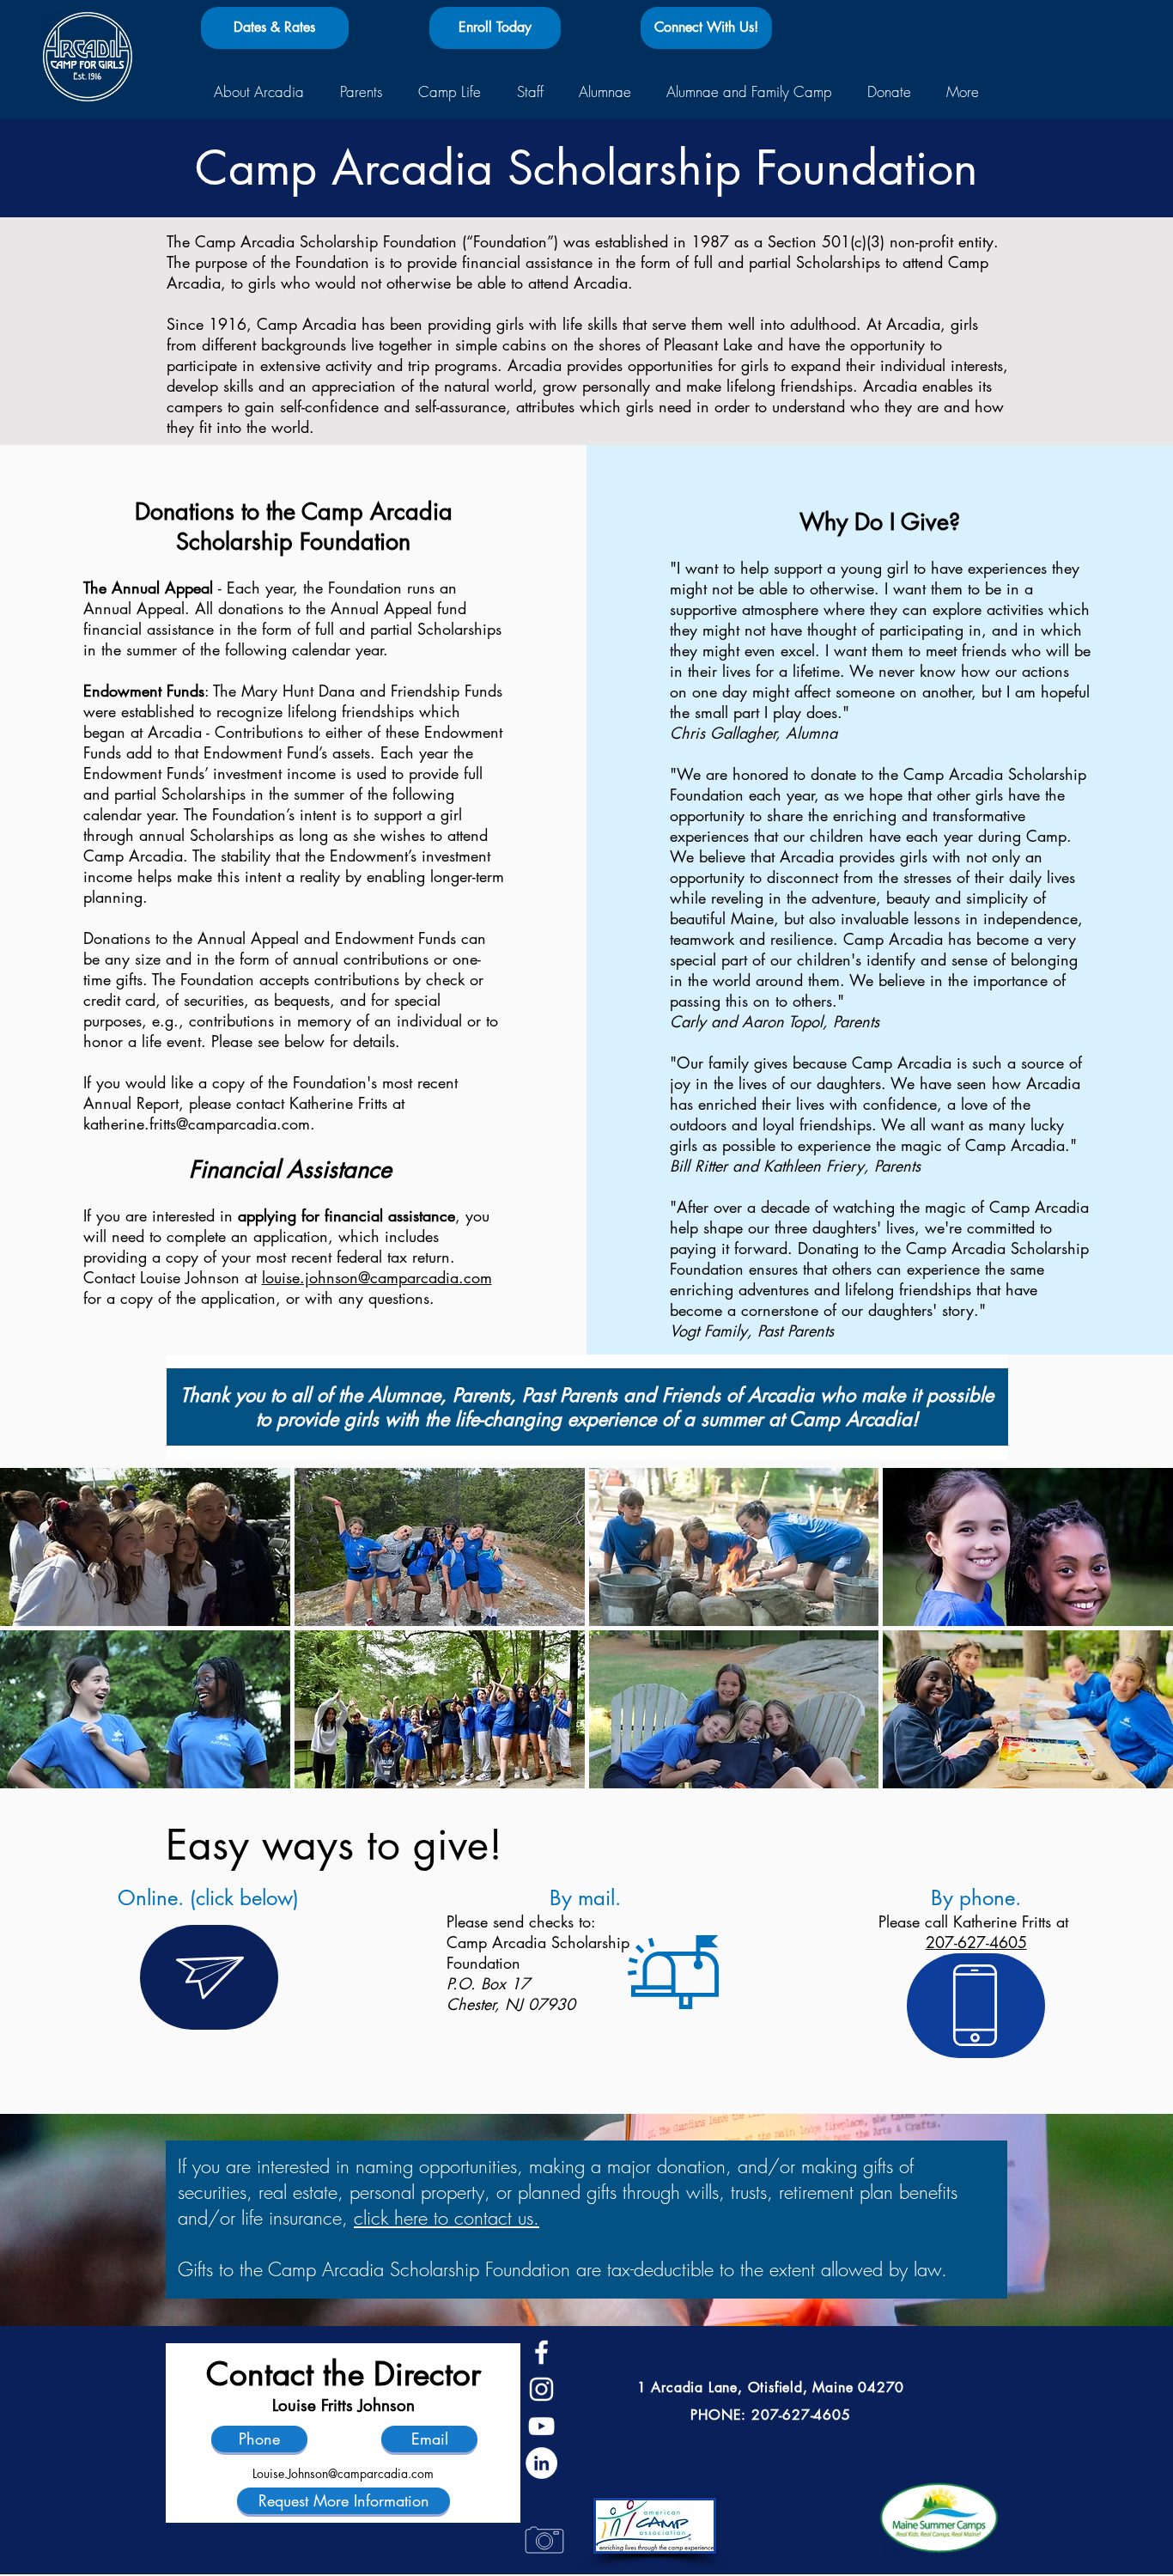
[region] (209, 1977)
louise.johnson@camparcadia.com (377, 1277)
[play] (1138, 1775)
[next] (1137, 1644)
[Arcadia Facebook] (541, 2352)
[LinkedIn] (541, 2463)
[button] (259, 92)
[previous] (36, 1644)
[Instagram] (541, 2389)
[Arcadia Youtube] (541, 2426)
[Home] (88, 57)
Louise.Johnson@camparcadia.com (343, 2473)
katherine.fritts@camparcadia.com (197, 1124)
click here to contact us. (447, 2218)
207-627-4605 (976, 1942)
